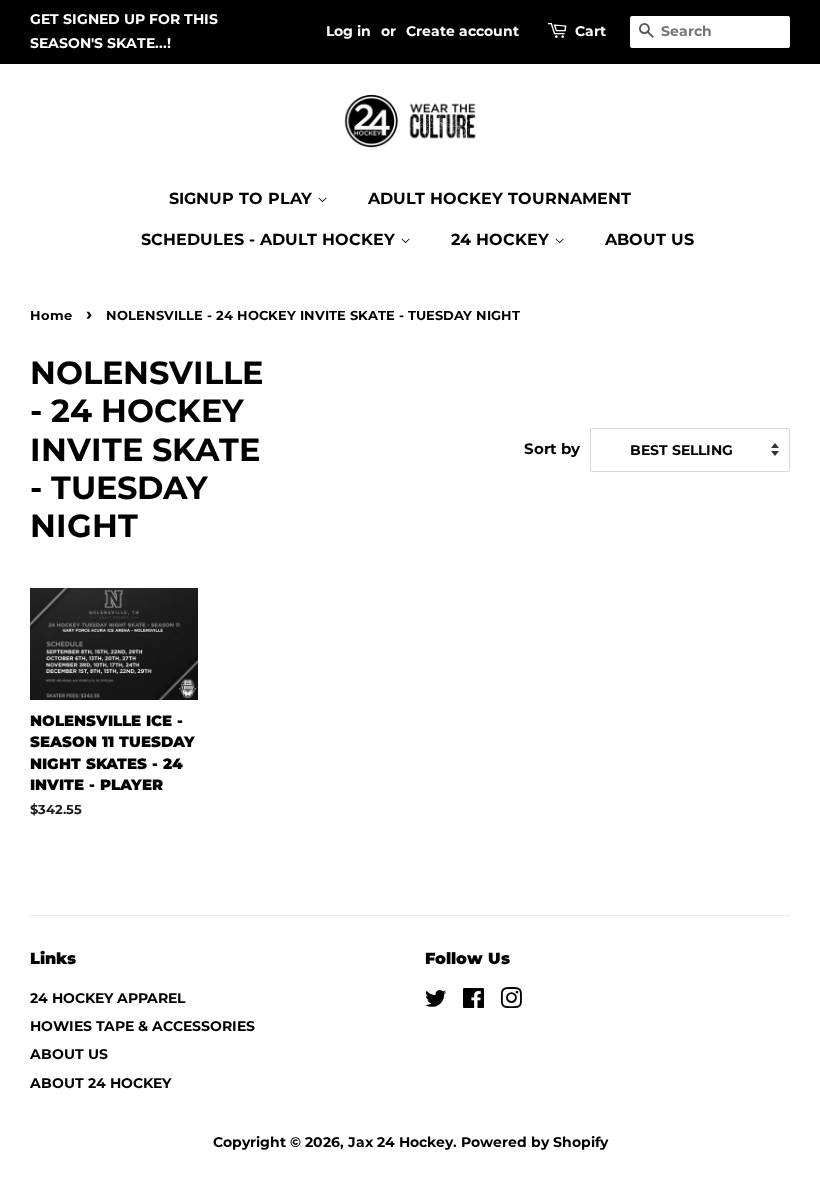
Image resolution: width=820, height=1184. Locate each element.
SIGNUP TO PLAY (243, 198)
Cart (590, 31)
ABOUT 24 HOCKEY (100, 1083)
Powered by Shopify (534, 1142)
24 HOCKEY (502, 239)
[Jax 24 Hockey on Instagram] (511, 1002)
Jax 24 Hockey (400, 1142)
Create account (462, 31)
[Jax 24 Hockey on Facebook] (473, 1002)
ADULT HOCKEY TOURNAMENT (499, 198)
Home (51, 315)
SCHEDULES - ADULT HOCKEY (270, 239)
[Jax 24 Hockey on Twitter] (436, 1002)
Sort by (552, 448)
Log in (348, 31)
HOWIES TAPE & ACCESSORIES (142, 1026)
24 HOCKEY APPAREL (107, 998)
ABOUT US (649, 239)
